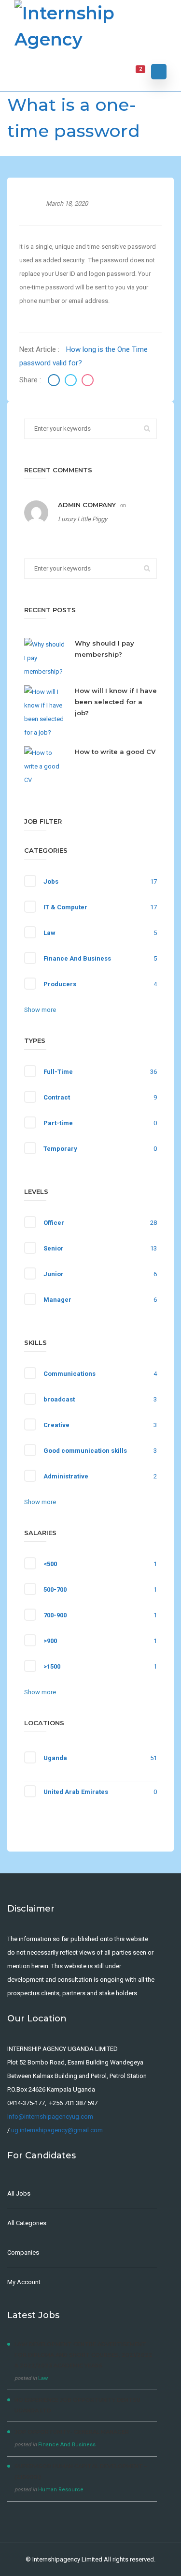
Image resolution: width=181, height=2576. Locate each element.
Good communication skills (85, 1451)
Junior (54, 1274)
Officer (54, 1223)
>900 (50, 1641)
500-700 (55, 1589)
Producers (60, 984)
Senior (54, 1248)
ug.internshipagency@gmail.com (57, 2130)
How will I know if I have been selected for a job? (116, 702)
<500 (50, 1564)
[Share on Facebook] (55, 382)
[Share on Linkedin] (88, 382)
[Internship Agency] (90, 26)
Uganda (55, 1758)
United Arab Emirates (76, 1792)
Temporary (60, 1149)
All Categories (27, 2223)
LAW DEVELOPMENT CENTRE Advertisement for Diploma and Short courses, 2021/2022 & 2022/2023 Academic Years (84, 2355)
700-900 (55, 1615)
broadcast (59, 1399)
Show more (40, 1010)
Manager (57, 1300)
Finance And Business (77, 958)
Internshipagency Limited (67, 2559)
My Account (24, 2282)
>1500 (52, 1666)
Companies (23, 2252)
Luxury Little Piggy (83, 519)
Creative (56, 1425)
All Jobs (19, 2193)
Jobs (51, 881)
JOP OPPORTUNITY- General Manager (72, 2432)
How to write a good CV (115, 752)
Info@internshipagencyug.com (50, 2117)
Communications (70, 1374)
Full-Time (58, 1072)
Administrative (66, 1476)
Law (49, 933)
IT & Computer (65, 907)
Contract (57, 1097)
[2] (134, 72)
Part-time (58, 1123)
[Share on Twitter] (72, 382)
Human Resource (61, 2490)
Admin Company (87, 505)
